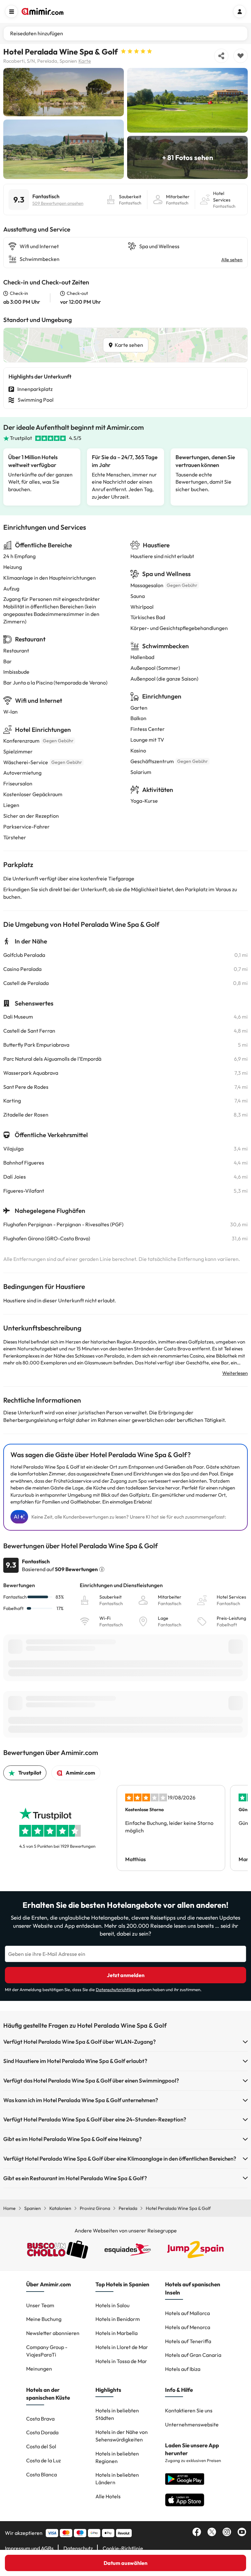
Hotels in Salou (112, 2305)
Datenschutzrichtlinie (116, 1989)
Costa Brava (40, 2419)
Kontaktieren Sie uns (189, 2410)
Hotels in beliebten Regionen (117, 2457)
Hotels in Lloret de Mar (122, 2347)
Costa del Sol (41, 2446)
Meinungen (39, 2369)
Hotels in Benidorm (118, 2319)
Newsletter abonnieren (53, 2333)
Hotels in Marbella (117, 2333)
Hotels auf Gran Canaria (193, 2355)
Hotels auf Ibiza (183, 2369)
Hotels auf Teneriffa (188, 2341)
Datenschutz (78, 2548)
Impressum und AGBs (29, 2548)
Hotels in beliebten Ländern (117, 2479)
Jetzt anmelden (126, 1975)
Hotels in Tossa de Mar (121, 2361)
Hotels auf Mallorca (187, 2313)
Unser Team (40, 2305)
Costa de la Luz (43, 2460)
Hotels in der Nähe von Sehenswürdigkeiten (122, 2436)
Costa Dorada (42, 2432)
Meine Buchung (44, 2319)
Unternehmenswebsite (192, 2424)
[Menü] (11, 11)
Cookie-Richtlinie (123, 2548)
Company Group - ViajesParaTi (47, 2351)
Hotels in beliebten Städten (117, 2414)
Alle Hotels (108, 2496)
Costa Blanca (42, 2474)
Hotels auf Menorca (188, 2327)
